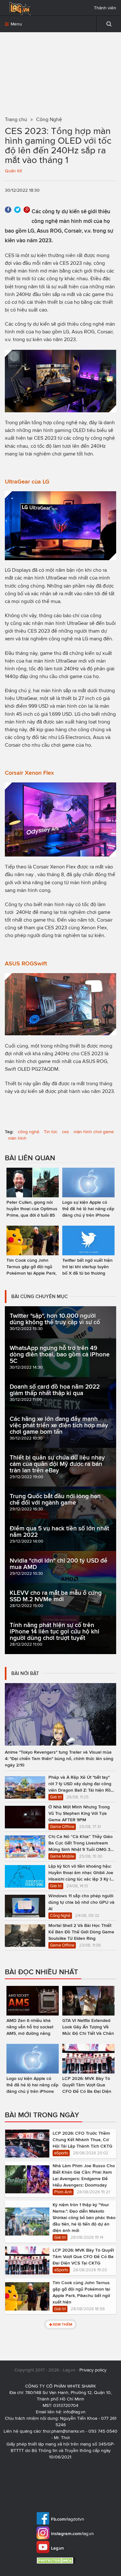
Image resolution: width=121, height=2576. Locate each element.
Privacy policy (93, 2370)
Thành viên (105, 8)
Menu (16, 24)
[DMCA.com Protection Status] (57, 2560)
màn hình (17, 1138)
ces (66, 1132)
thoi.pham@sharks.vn (64, 2431)
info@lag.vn (74, 2412)
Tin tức (51, 1132)
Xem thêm (62, 2324)
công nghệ (29, 1132)
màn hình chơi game (94, 1132)
